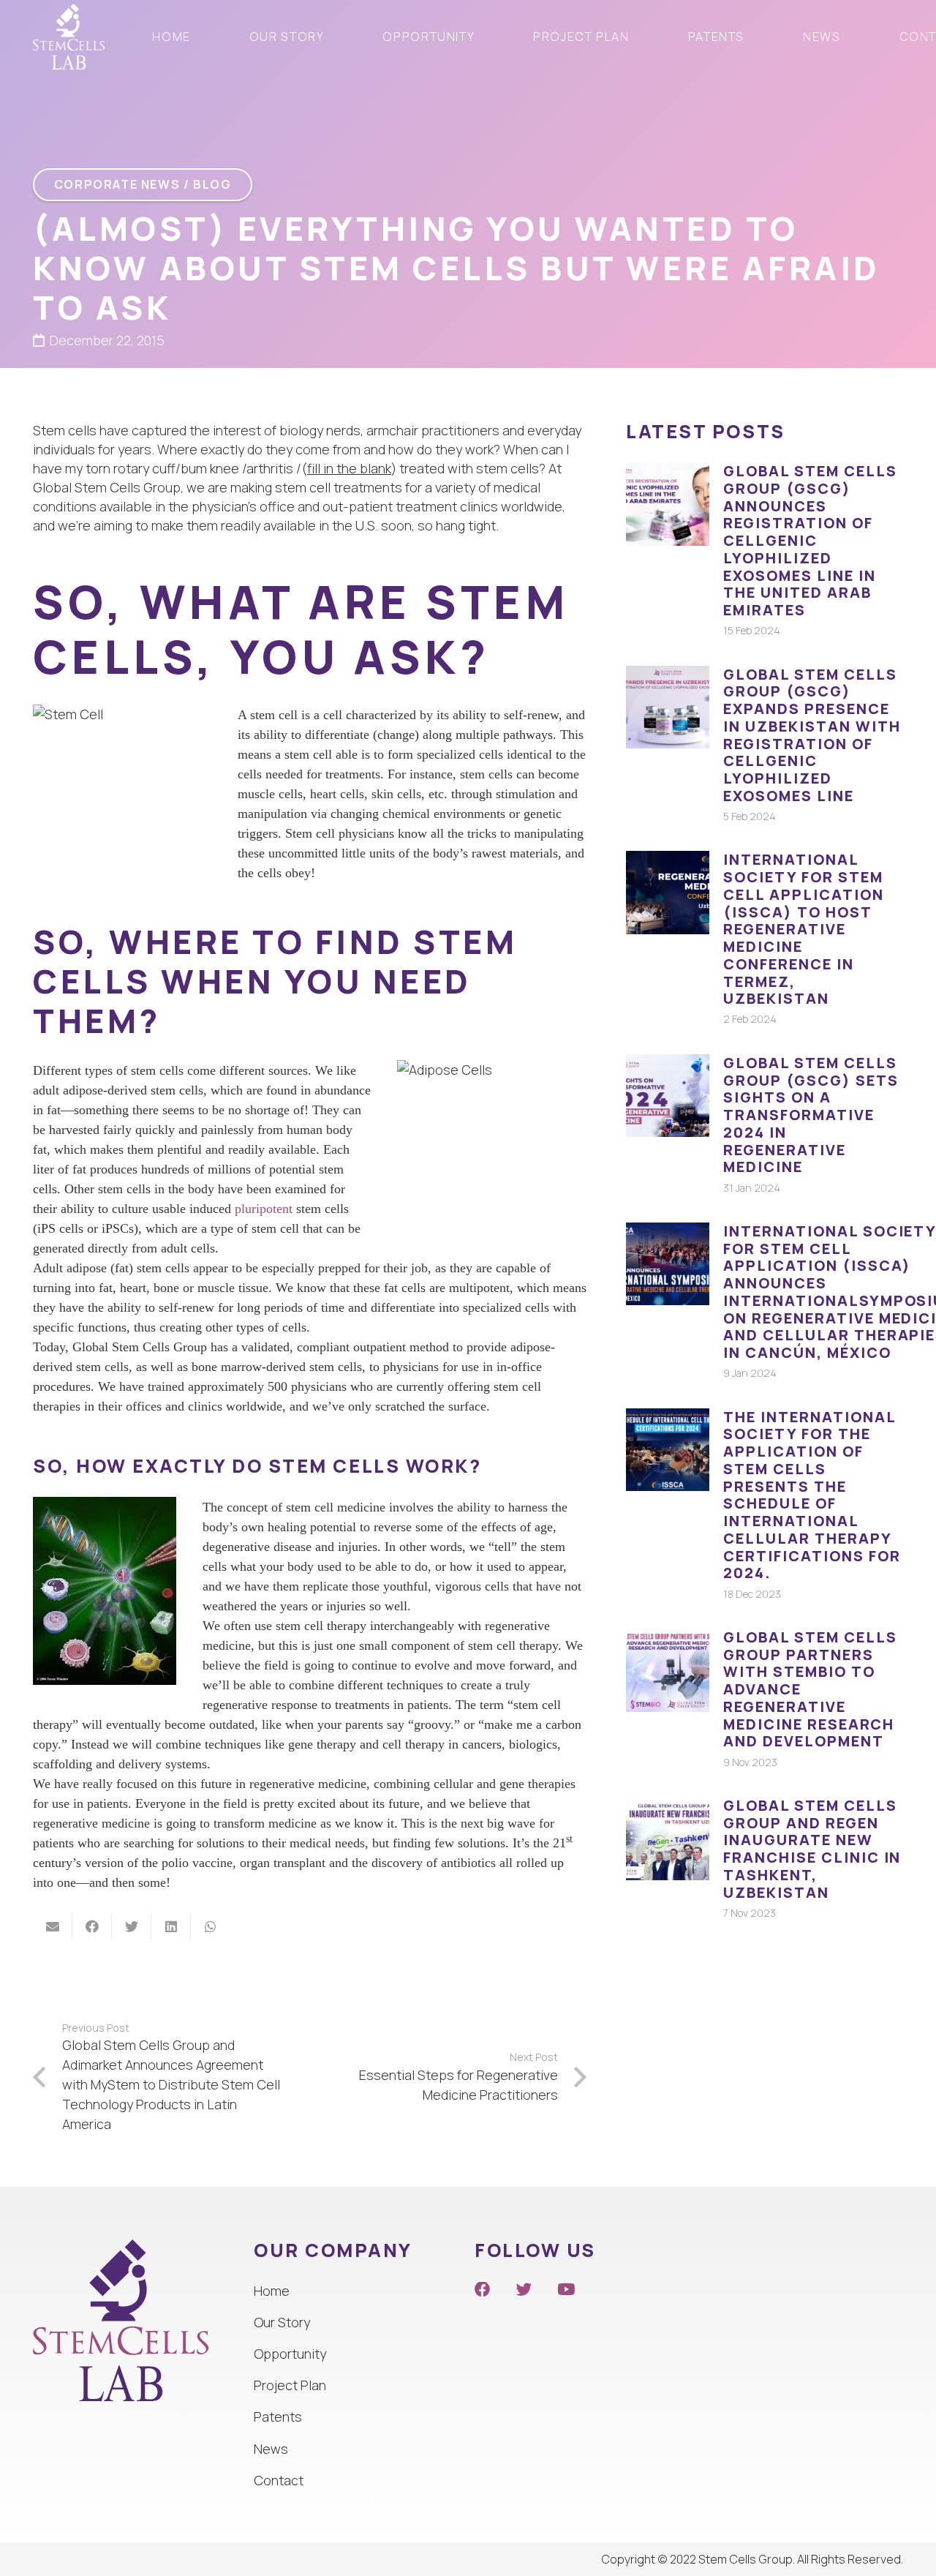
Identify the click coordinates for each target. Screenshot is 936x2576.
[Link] (69, 37)
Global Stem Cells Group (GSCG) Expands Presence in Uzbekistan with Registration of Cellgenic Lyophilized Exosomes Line (812, 735)
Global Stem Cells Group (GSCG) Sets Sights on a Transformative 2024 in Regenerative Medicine (811, 1115)
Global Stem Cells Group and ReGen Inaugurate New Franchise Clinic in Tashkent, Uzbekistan (812, 1849)
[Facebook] (483, 2290)
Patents (278, 2417)
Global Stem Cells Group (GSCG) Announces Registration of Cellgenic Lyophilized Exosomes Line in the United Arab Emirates (810, 540)
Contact (279, 2480)
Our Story (282, 2322)
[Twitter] (524, 2290)
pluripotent (265, 1209)
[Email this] (53, 1926)
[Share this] (92, 1926)
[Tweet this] (132, 1926)
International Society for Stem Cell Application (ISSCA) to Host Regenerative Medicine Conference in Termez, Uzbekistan (804, 929)
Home (272, 2291)
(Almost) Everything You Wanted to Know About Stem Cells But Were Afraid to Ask (457, 268)
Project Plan (290, 2385)
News (271, 2449)
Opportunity (290, 2354)
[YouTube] (566, 2290)
